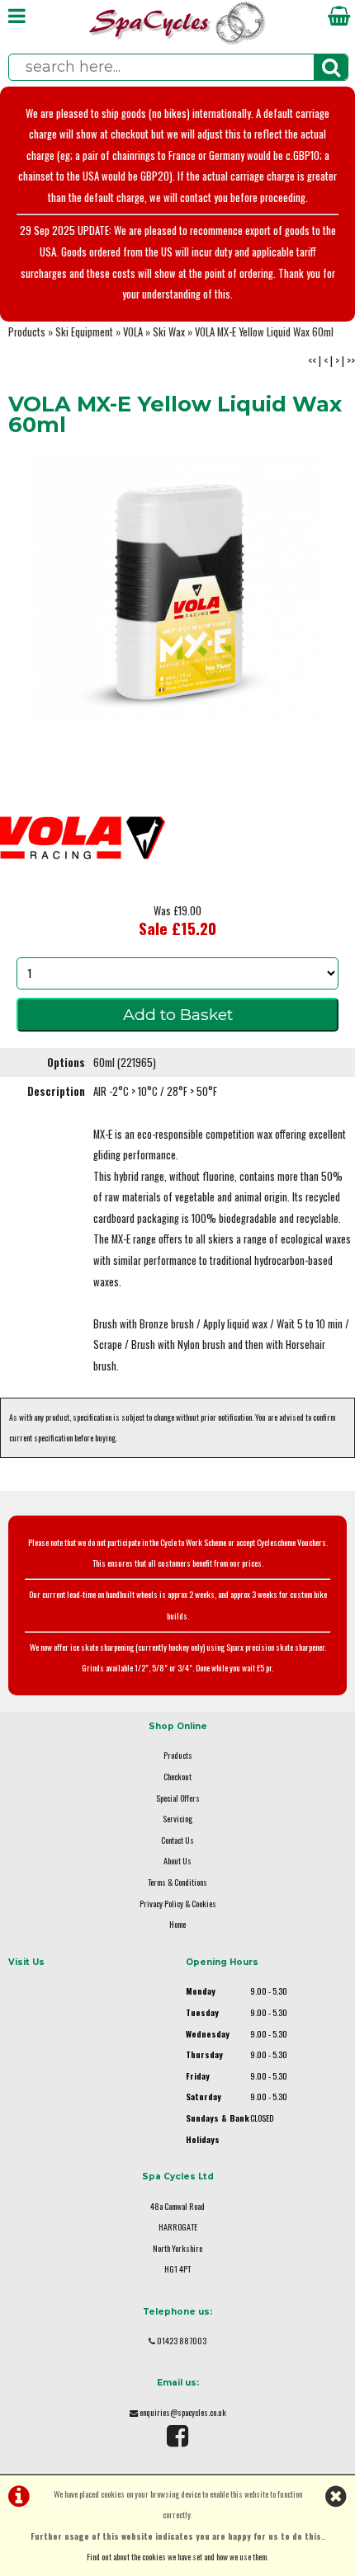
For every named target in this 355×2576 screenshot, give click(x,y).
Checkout (177, 1777)
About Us (177, 1861)
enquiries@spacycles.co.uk (183, 2412)
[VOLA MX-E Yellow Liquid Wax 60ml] (177, 589)
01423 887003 (182, 2341)
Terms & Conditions (177, 1882)
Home (177, 1924)
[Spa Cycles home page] (177, 41)
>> (351, 361)
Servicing (177, 1819)
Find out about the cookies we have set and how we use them (177, 2557)
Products (27, 332)
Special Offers (178, 1798)
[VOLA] (83, 895)
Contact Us (177, 1840)
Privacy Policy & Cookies (178, 1904)
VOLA (133, 332)
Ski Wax (169, 332)
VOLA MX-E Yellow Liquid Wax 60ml (264, 332)
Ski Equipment (84, 332)
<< (312, 361)
